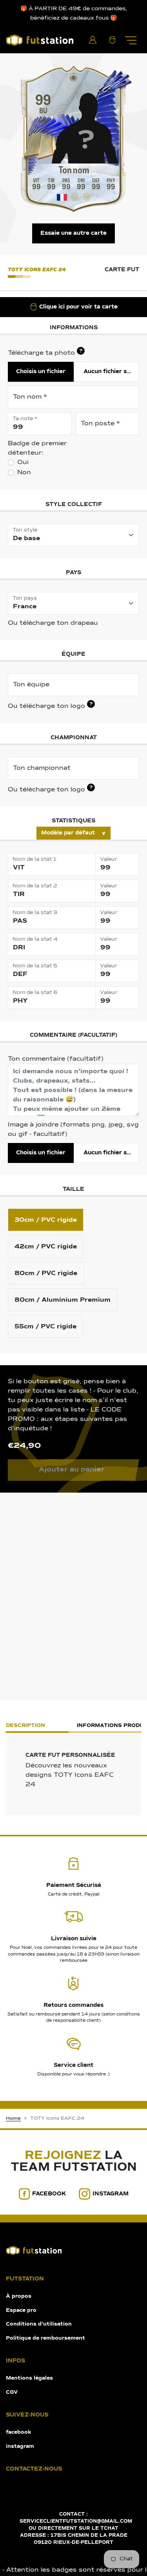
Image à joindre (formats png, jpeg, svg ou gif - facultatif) (73, 1130)
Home (13, 2119)
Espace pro (21, 2310)
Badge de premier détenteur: (37, 448)
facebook (49, 2194)
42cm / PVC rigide (46, 1246)
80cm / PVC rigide (46, 1273)
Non (24, 473)
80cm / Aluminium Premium (63, 1300)
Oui (23, 463)
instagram (111, 2194)
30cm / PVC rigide (46, 1220)
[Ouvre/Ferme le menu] (131, 40)
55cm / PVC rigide (45, 1326)
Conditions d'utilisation (39, 2324)
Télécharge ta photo (45, 352)
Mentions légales (29, 2378)
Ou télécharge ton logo (50, 706)
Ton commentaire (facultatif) (56, 1059)
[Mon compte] (93, 40)
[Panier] (112, 40)
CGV (12, 2392)
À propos (19, 2296)
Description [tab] (25, 1726)
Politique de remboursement (45, 2338)
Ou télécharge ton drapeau (53, 623)
